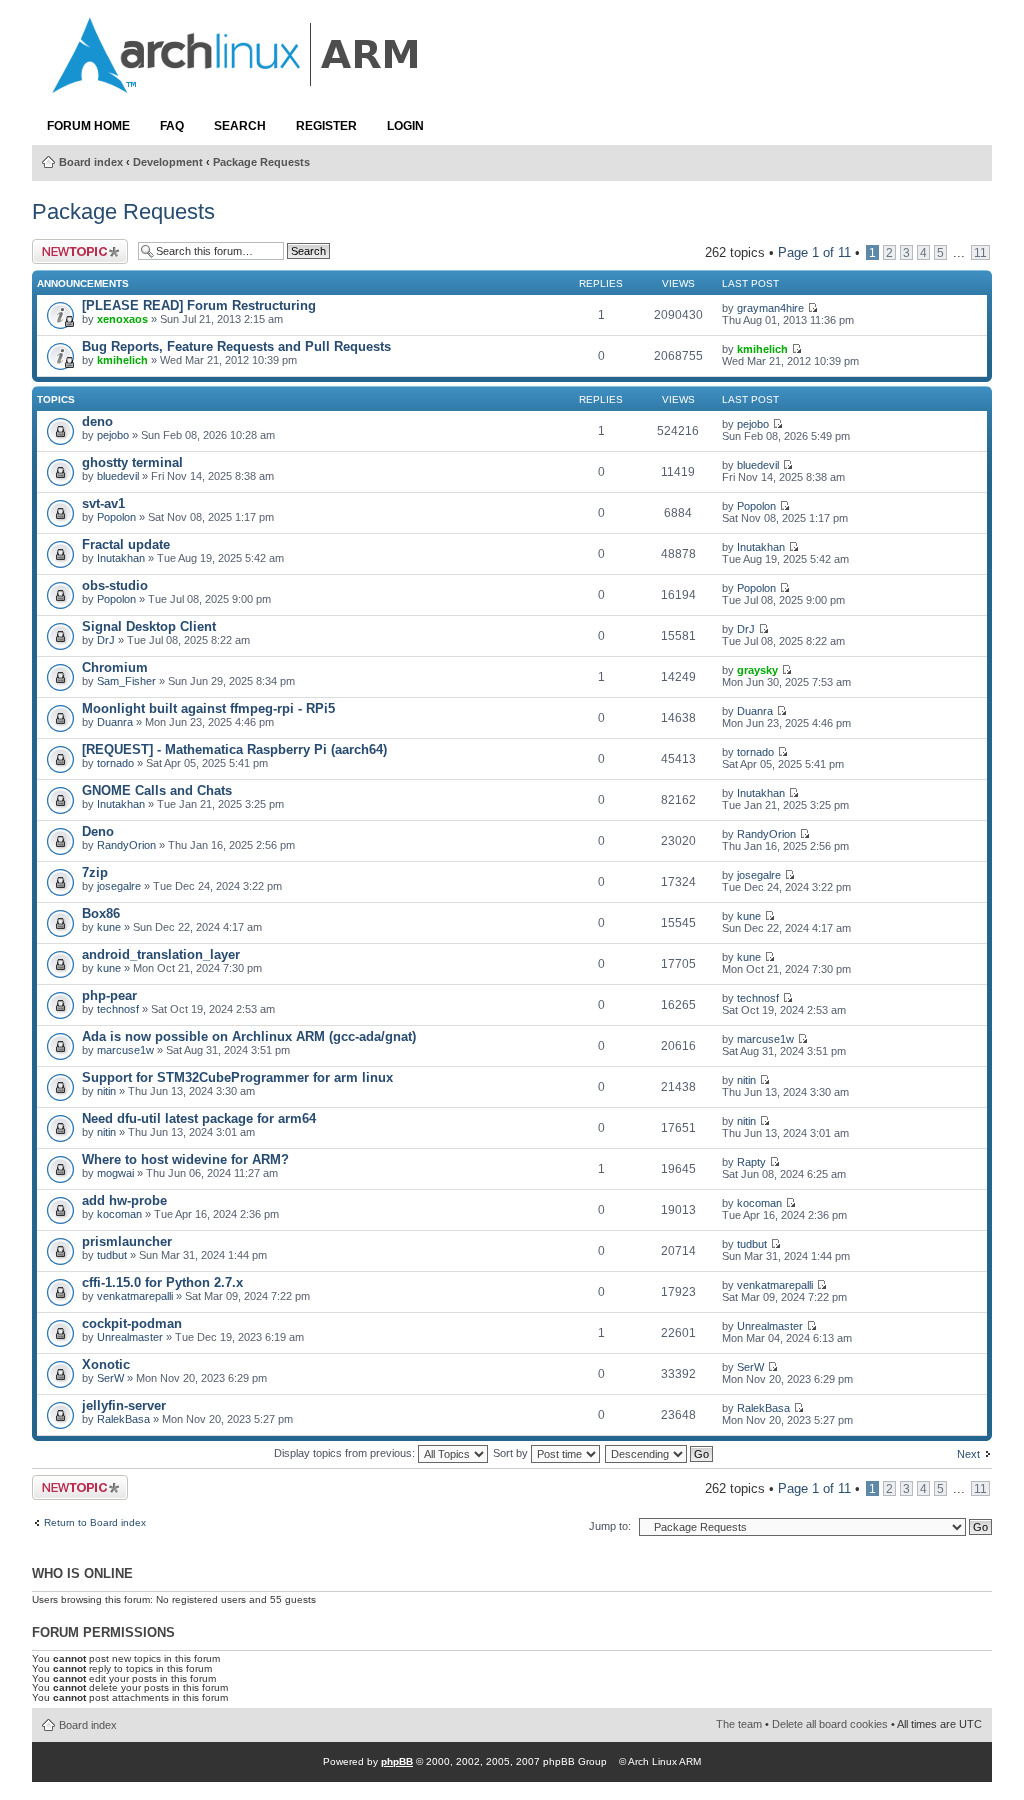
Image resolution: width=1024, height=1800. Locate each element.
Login (405, 126)
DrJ (106, 640)
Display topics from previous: (346, 1453)
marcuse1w (125, 1050)
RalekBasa (123, 1419)
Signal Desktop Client (149, 626)
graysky (757, 670)
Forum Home (88, 126)
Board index (91, 162)
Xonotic (106, 1364)
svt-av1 (103, 503)
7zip (95, 872)
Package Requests (261, 162)
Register (326, 126)
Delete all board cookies (830, 1724)
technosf (118, 1009)
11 (980, 252)
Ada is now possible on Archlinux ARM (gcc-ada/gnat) (249, 1036)
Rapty (751, 1162)
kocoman (119, 1214)
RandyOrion (126, 845)
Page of (814, 252)
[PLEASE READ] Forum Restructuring (199, 305)
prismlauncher (127, 1241)
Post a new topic (64, 251)
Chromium (115, 667)
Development (168, 162)
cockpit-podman (132, 1323)
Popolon (116, 517)
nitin (106, 1091)
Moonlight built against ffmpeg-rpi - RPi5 (208, 708)
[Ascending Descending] (660, 1453)
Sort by (512, 1453)
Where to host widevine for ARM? (185, 1159)
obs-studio (115, 585)
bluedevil (118, 476)
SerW (110, 1378)
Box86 (101, 913)
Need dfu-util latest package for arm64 (199, 1118)
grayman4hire (770, 308)
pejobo (113, 435)
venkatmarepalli (135, 1296)
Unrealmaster (130, 1337)
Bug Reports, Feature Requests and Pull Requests (236, 346)
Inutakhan (121, 558)
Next (968, 1454)
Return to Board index (95, 1523)
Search (240, 126)
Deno (98, 831)
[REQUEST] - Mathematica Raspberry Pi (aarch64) (234, 749)
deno (97, 421)
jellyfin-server (124, 1405)
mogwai (115, 1173)
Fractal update (126, 544)
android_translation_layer (161, 954)
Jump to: (610, 1526)
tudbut (112, 1255)
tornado (115, 763)
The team (739, 1724)
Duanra (115, 722)
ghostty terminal (132, 462)
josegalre (119, 886)
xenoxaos (122, 319)
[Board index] (237, 83)
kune (109, 927)
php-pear (109, 995)
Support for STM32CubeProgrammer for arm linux (237, 1077)
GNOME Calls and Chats (157, 790)
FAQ (172, 126)
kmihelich (122, 360)
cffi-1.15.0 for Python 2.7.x (162, 1282)
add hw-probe (124, 1200)
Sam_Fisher (126, 681)
